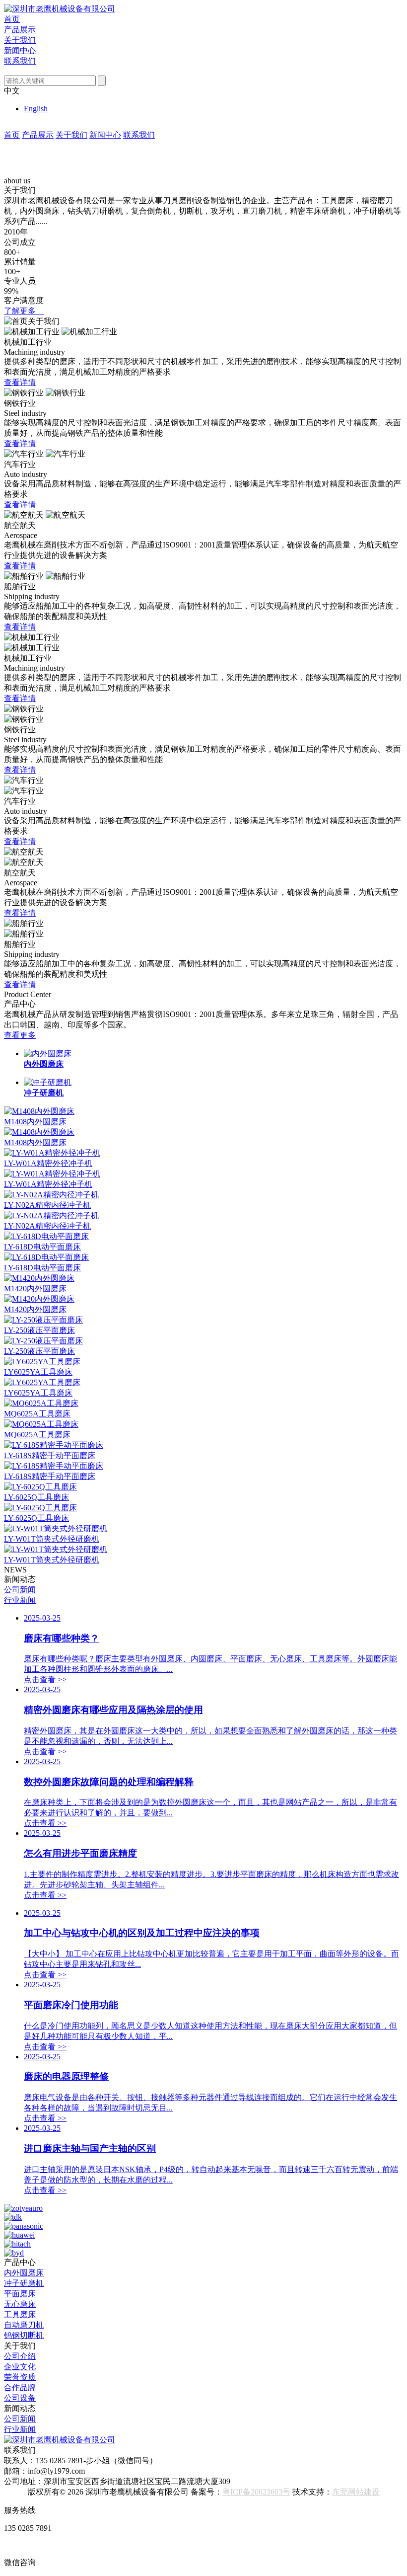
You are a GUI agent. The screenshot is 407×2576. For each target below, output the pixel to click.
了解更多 (24, 311)
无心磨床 (20, 2304)
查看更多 (20, 1035)
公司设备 (20, 2398)
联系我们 (20, 61)
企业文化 (20, 2367)
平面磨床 (20, 2294)
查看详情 (20, 382)
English (36, 109)
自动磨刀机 (24, 2325)
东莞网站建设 (356, 2492)
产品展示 (20, 30)
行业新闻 (20, 1600)
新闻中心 (20, 50)
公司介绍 (20, 2356)
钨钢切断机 (24, 2335)
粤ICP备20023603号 (256, 2492)
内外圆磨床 (24, 2273)
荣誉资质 (20, 2377)
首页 (12, 19)
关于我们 (20, 40)
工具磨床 (20, 2314)
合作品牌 (20, 2387)
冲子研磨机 (24, 2283)
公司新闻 (20, 1590)
